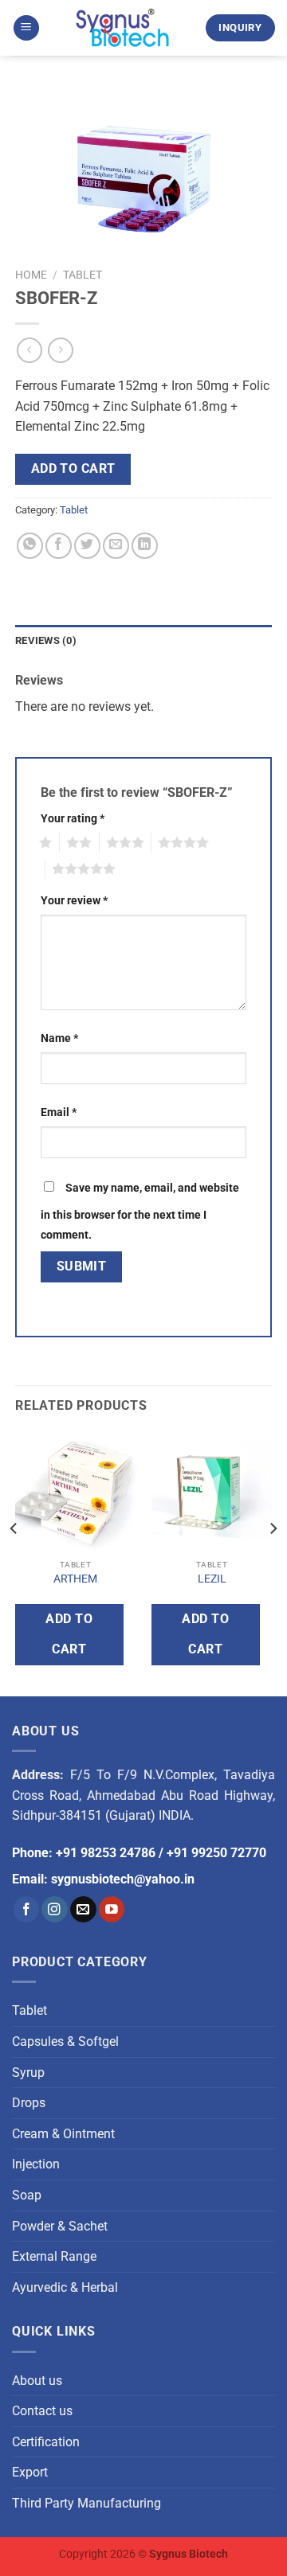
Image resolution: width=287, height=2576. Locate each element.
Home (31, 275)
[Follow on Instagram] (55, 1909)
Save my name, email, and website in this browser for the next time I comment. (140, 1212)
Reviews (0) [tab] (46, 640)
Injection (36, 2164)
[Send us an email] (83, 1909)
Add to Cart (73, 469)
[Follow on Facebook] (27, 1909)
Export (30, 2472)
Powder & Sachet (60, 2226)
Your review (74, 901)
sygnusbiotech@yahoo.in (123, 1879)
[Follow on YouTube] (112, 1909)
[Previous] (14, 1561)
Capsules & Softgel (65, 2041)
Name (59, 1038)
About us (37, 2381)
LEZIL (212, 1579)
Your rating (73, 819)
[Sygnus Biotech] (123, 28)
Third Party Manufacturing (86, 2503)
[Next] (273, 1561)
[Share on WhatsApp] (30, 546)
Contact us (42, 2411)
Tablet (83, 275)
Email (59, 1112)
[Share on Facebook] (59, 546)
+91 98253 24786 (106, 1853)
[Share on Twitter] (87, 546)
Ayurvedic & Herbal (65, 2287)
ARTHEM (75, 1579)
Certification (46, 2442)
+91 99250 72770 (216, 1853)
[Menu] (26, 28)
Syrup (28, 2073)
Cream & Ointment (63, 2134)
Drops (29, 2103)
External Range (54, 2256)
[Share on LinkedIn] (145, 546)
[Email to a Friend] (116, 546)
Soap (27, 2195)
